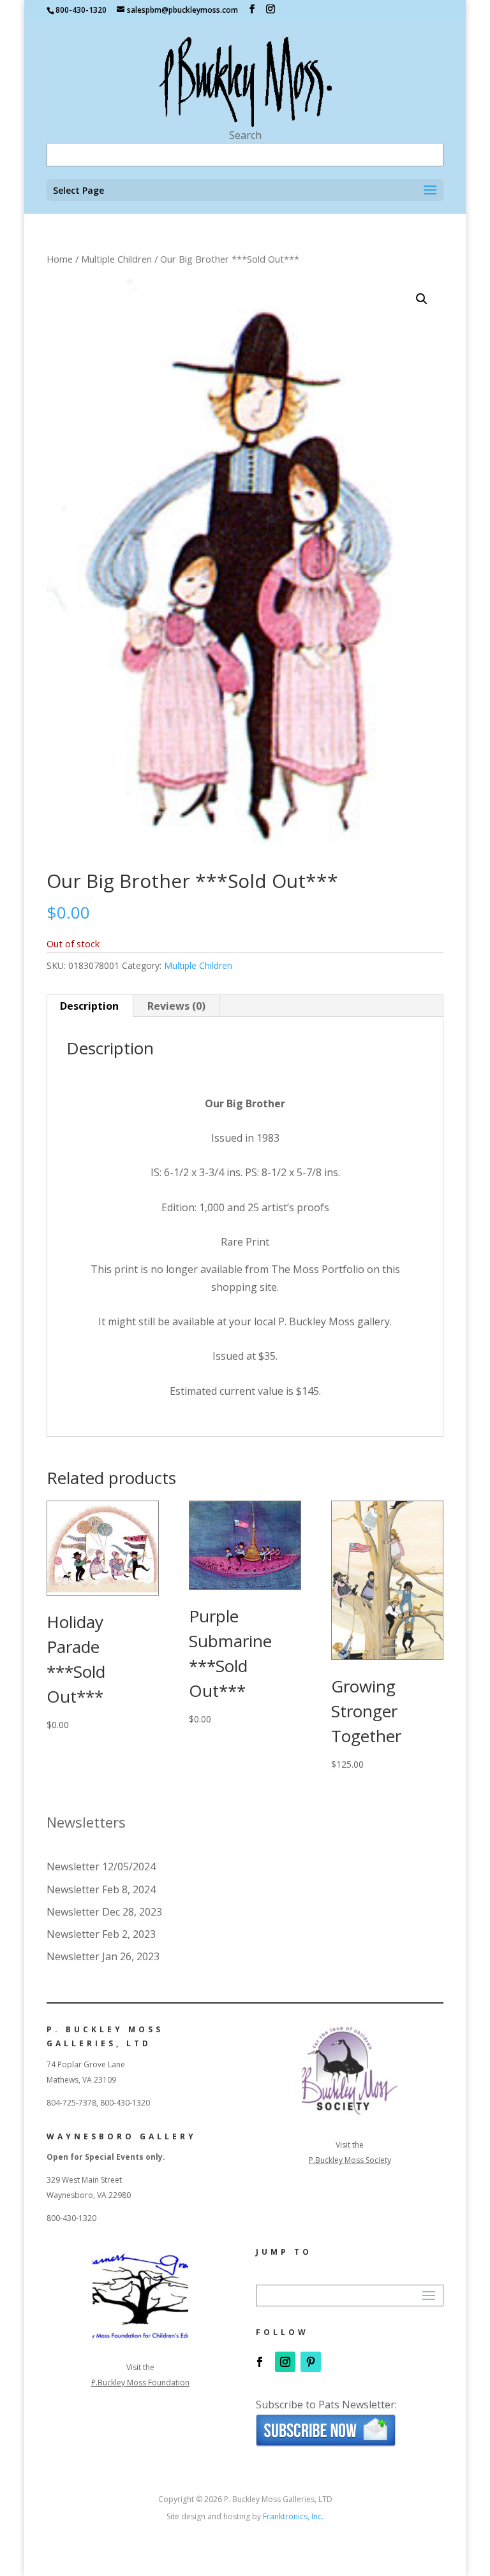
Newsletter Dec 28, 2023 (104, 1912)
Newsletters (86, 1822)
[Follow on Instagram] (285, 2362)
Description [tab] (89, 1006)
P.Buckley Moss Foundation (140, 2383)
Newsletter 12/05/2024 (101, 1867)
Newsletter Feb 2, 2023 (101, 1934)
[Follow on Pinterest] (311, 2362)
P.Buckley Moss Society (350, 2160)
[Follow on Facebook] (260, 2362)
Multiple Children (116, 259)
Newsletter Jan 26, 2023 (103, 1956)
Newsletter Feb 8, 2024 (101, 1889)
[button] (422, 299)
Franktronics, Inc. (293, 2516)
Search (245, 135)
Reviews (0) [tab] (176, 1006)
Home (60, 259)
